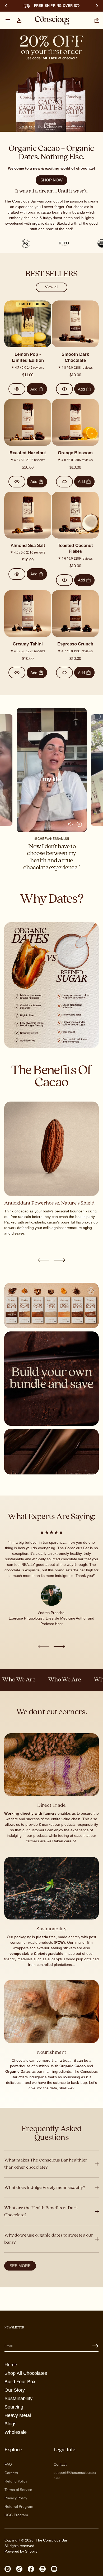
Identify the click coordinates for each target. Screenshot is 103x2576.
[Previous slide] (6, 6)
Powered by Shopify (21, 2551)
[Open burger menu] (8, 20)
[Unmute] (71, 825)
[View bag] (97, 20)
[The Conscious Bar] (52, 20)
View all (51, 287)
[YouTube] (54, 2569)
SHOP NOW (51, 180)
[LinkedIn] (43, 2569)
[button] (97, 20)
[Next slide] (59, 1260)
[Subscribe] (95, 2346)
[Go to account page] (19, 20)
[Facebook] (31, 2569)
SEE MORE (20, 2266)
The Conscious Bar (51, 2540)
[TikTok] (19, 2569)
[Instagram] (8, 2569)
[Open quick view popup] (17, 389)
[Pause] (79, 825)
